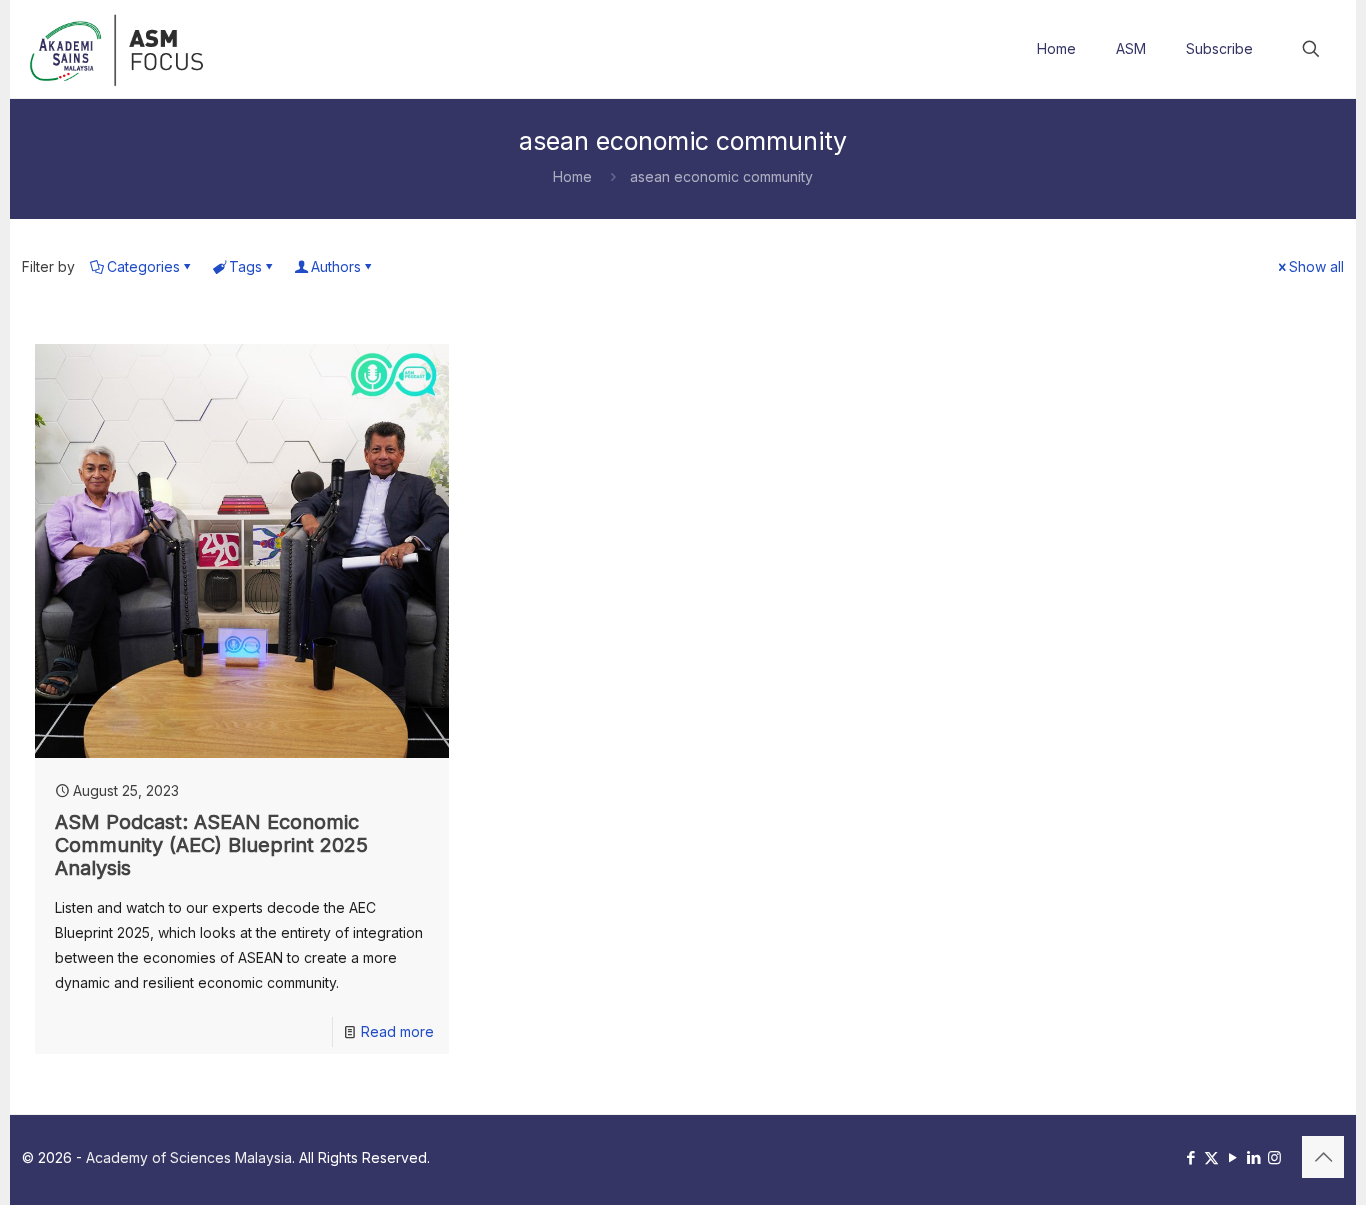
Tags (245, 266)
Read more (397, 1031)
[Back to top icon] (1323, 1157)
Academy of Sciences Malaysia (189, 1157)
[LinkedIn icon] (1253, 1157)
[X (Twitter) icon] (1211, 1157)
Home (572, 176)
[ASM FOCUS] (119, 49)
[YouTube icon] (1232, 1157)
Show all (1316, 266)
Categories (143, 266)
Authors (336, 266)
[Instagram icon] (1274, 1157)
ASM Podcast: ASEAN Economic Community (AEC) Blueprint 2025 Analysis (211, 845)
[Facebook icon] (1190, 1157)
